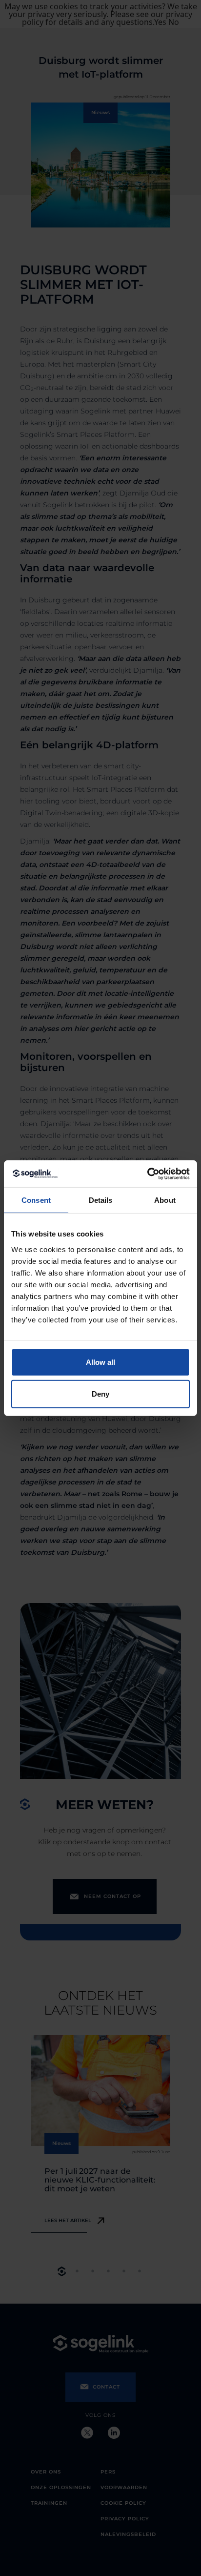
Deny (100, 1394)
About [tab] (165, 1200)
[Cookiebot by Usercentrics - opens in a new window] (147, 1174)
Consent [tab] (36, 1200)
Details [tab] (101, 1200)
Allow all (100, 1362)
